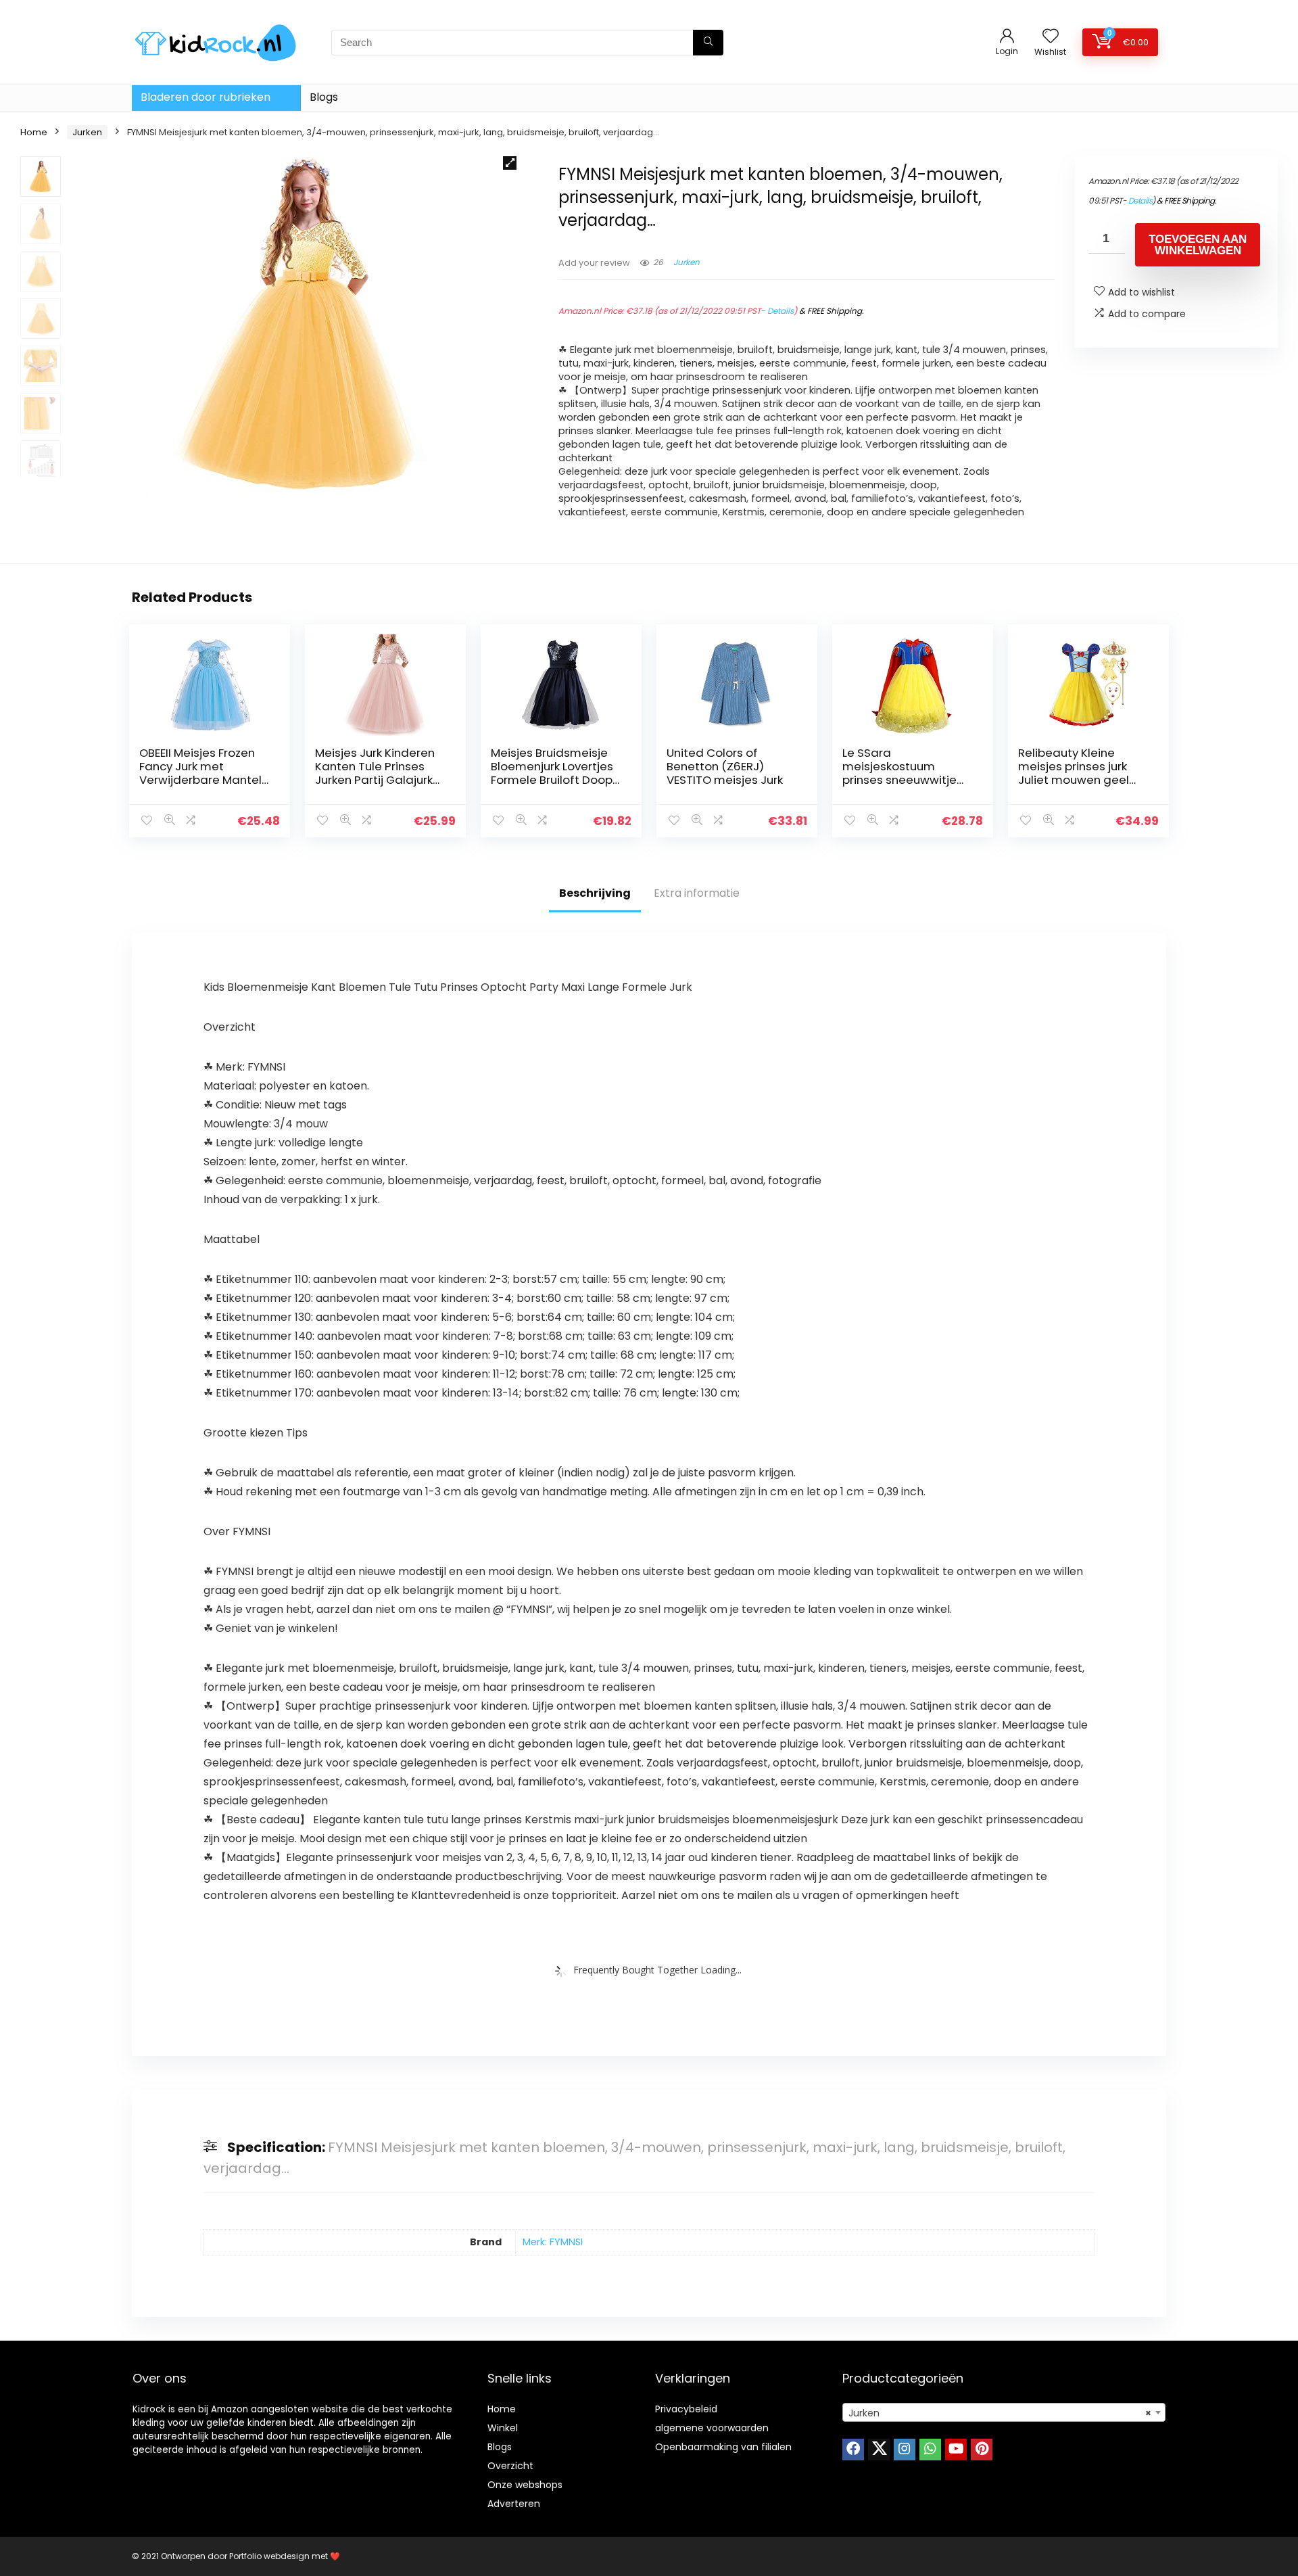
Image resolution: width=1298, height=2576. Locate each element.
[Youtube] (956, 2450)
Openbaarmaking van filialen (723, 2447)
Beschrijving (595, 893)
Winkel (503, 2428)
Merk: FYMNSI (553, 2242)
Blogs (324, 97)
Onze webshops (525, 2485)
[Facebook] (853, 2450)
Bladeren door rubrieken (206, 97)
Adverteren (514, 2504)
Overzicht (510, 2466)
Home (34, 132)
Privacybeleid (686, 2409)
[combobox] (1004, 2412)
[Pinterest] (982, 2450)
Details (780, 311)
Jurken (87, 132)
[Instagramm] (905, 2450)
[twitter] (879, 2450)
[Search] (708, 43)
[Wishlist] (1051, 37)
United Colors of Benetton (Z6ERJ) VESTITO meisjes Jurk (725, 766)
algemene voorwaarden (712, 2428)
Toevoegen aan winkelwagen (1198, 245)
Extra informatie (697, 893)
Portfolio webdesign (269, 2556)
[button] (510, 163)
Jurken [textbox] (1000, 2413)
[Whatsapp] (930, 2450)
